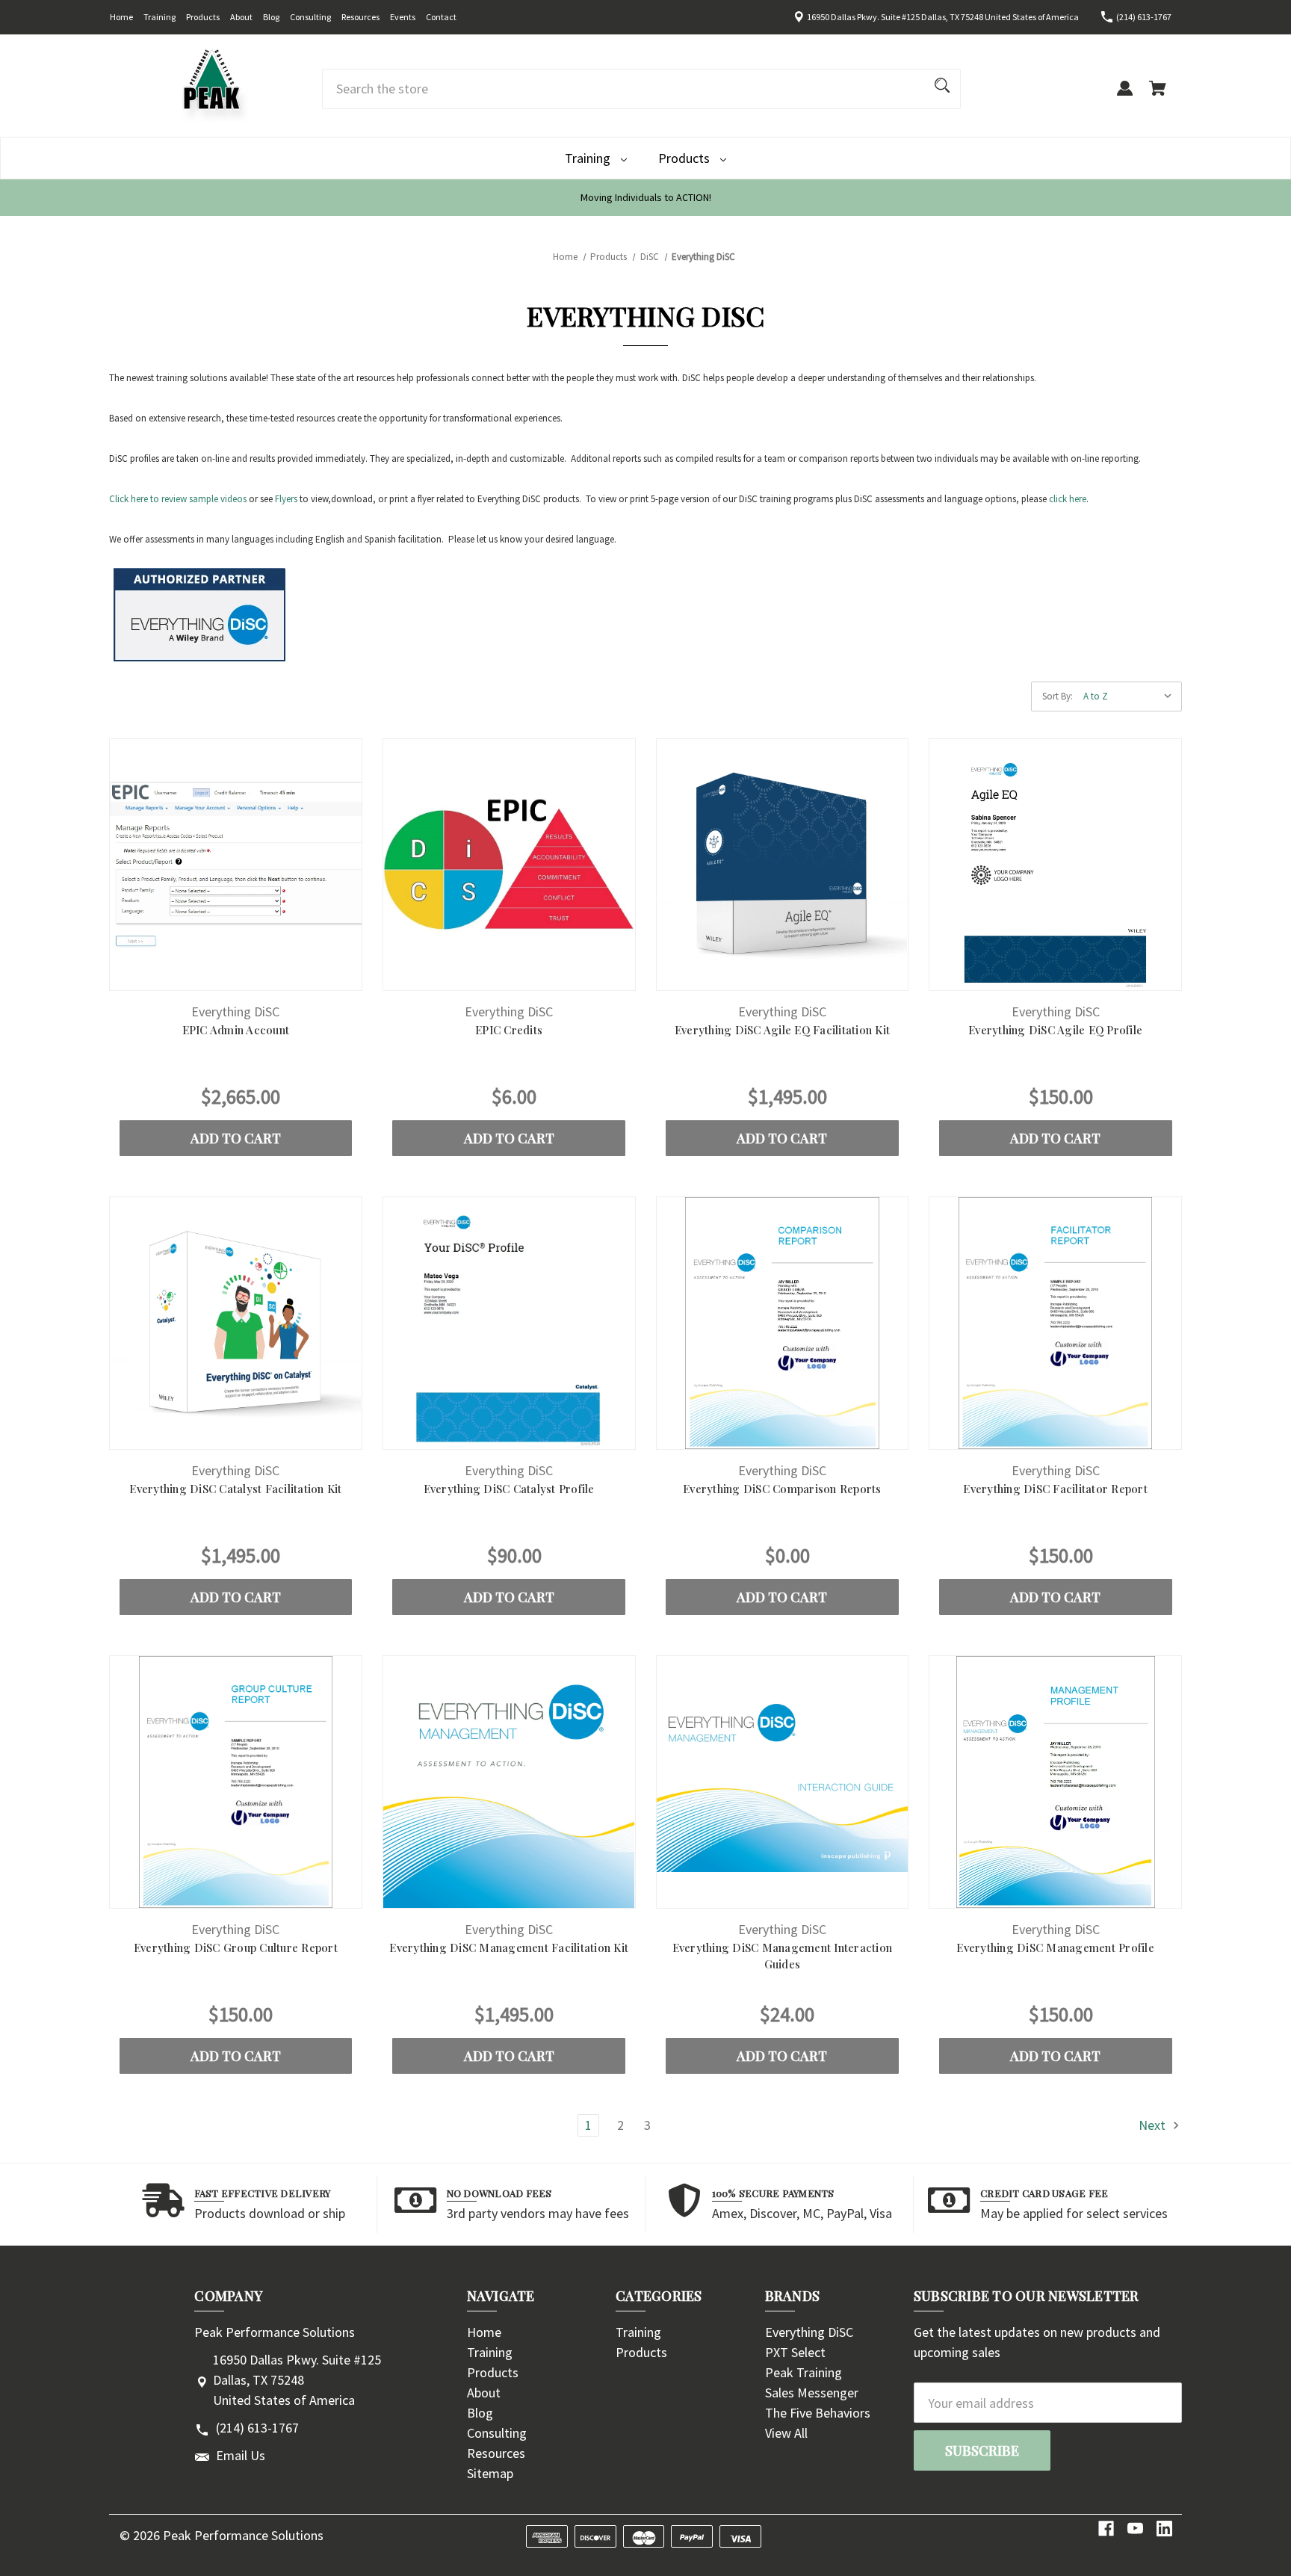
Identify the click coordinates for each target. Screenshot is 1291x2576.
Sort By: (1058, 696)
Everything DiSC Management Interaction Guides (783, 1956)
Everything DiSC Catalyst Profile (509, 1489)
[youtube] (1135, 2529)
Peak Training (804, 2372)
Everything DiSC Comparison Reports (782, 1489)
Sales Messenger (812, 2393)
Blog (271, 17)
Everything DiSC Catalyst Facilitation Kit (235, 1489)
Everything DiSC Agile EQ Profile (1055, 1030)
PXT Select (795, 2352)
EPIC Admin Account (236, 1030)
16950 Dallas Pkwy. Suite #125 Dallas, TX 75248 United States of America (943, 17)
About (241, 17)
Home (121, 17)
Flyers (286, 499)
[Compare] (236, 977)
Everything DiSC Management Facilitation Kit (509, 1948)
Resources (360, 17)
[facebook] (1106, 2529)
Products (203, 17)
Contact (441, 17)
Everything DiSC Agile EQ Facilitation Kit (782, 1030)
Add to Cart (236, 1138)
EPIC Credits (509, 1030)
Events (403, 17)
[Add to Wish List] (276, 976)
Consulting (310, 17)
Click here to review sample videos (178, 499)
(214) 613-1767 (1144, 17)
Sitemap (490, 2473)
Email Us (241, 2455)
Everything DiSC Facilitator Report (1055, 1489)
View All (786, 2433)
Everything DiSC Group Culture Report (236, 1948)
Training (160, 17)
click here (1068, 499)
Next (1154, 2125)
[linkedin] (1164, 2529)
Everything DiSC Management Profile (1055, 1948)
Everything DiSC (809, 2332)
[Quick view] (195, 976)
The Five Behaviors (818, 2413)
